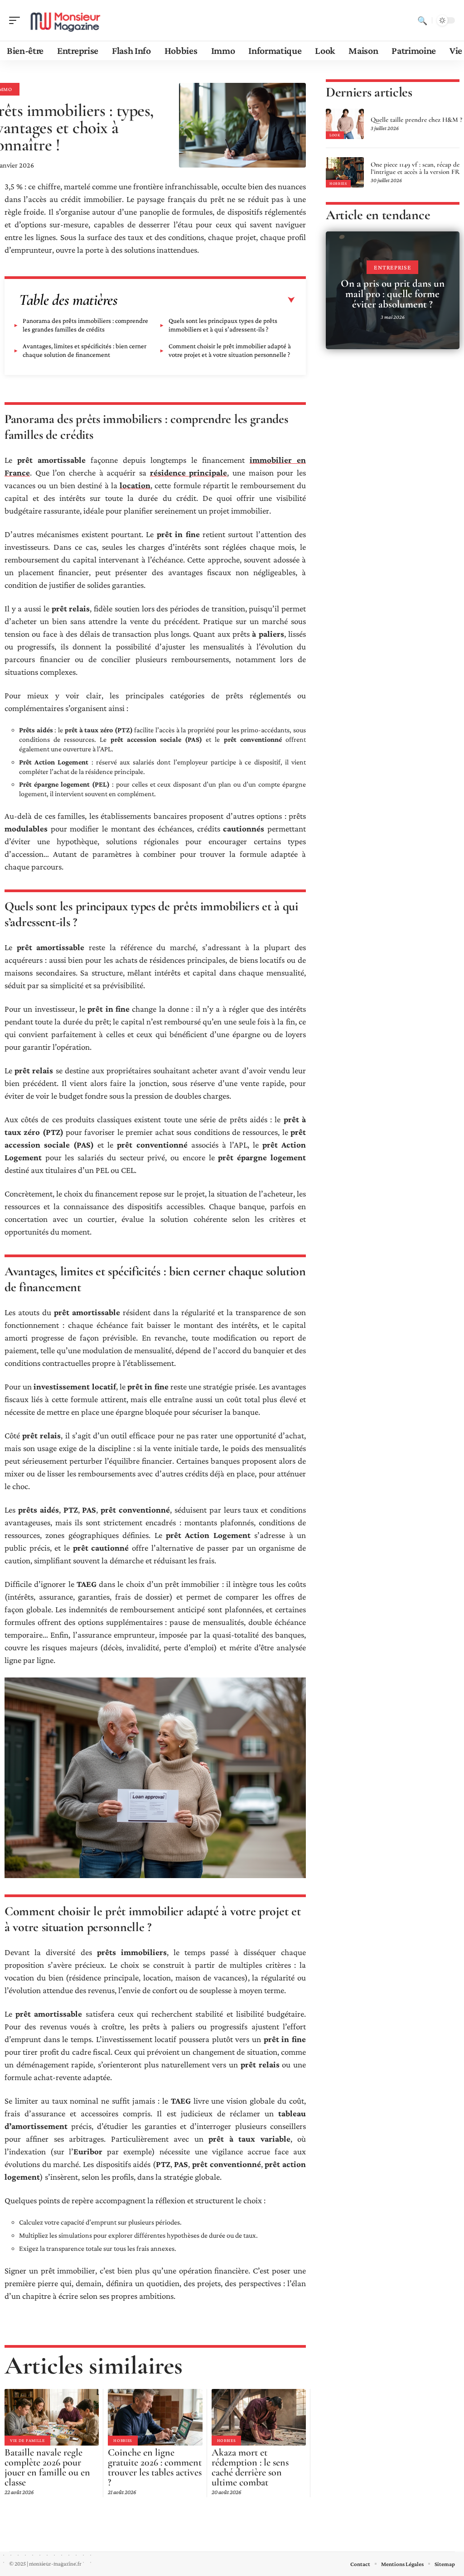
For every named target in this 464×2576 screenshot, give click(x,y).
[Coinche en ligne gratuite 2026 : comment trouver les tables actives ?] (155, 2417)
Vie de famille (27, 2440)
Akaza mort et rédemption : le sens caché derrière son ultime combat (250, 2467)
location (135, 485)
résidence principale (189, 473)
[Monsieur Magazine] (65, 20)
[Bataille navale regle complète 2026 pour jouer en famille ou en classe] (52, 2417)
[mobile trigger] (17, 20)
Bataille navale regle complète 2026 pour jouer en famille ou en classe (47, 2467)
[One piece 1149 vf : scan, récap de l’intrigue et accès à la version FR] (345, 172)
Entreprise (392, 267)
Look (335, 135)
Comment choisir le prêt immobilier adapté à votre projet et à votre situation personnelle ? (230, 350)
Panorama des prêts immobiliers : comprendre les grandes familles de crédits (85, 325)
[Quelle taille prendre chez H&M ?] (345, 124)
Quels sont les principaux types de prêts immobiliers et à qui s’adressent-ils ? (223, 325)
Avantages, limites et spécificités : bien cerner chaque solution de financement (85, 350)
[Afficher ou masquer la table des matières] (206, 300)
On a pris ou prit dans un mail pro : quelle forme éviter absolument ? (393, 294)
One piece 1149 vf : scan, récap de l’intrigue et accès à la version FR (415, 168)
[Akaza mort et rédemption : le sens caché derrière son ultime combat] (259, 2417)
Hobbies (123, 2440)
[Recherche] (422, 20)
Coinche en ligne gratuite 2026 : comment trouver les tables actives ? (155, 2467)
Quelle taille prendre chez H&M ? (416, 120)
